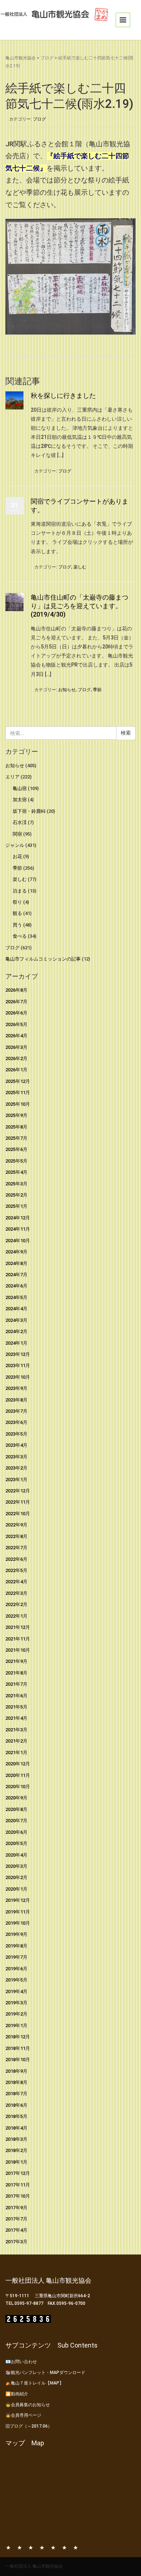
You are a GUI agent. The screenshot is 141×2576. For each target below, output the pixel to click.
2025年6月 (16, 1149)
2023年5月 (16, 1434)
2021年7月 (16, 1684)
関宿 (17, 834)
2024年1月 (16, 1343)
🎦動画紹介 (17, 2394)
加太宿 (20, 800)
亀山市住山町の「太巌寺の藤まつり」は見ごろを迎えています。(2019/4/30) (80, 606)
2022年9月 (16, 1525)
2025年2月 (16, 1195)
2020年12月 (18, 1764)
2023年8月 (16, 1400)
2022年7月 (16, 1548)
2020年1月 (16, 1889)
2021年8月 (16, 1673)
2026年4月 (16, 1036)
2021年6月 (16, 1696)
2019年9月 (16, 1934)
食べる (20, 936)
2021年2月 (16, 1741)
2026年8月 (16, 990)
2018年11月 (18, 2048)
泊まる (20, 891)
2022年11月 (18, 1502)
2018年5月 (16, 2116)
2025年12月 (18, 1081)
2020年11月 (18, 1775)
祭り (17, 902)
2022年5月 (16, 1570)
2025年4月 (16, 1172)
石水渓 (20, 822)
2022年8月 (16, 1536)
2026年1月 (16, 1070)
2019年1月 (16, 2025)
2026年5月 (16, 1024)
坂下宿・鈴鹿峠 (29, 811)
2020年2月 (16, 1877)
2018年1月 (16, 2162)
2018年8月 (16, 2082)
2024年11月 (18, 1229)
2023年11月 (18, 1365)
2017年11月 (18, 2185)
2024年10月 (18, 1241)
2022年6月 (16, 1559)
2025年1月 (16, 1206)
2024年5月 (16, 1297)
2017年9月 (16, 2208)
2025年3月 (16, 1184)
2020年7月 (16, 1821)
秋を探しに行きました (63, 396)
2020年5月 (16, 1843)
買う (17, 925)
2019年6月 (16, 1969)
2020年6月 (16, 1832)
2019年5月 (16, 1980)
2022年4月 (16, 1582)
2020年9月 (16, 1798)
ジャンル (15, 845)
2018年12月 (18, 2037)
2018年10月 (18, 2060)
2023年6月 (16, 1422)
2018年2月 (16, 2150)
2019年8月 (16, 1946)
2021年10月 (18, 1650)
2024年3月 (16, 1320)
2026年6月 (16, 1013)
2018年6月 (16, 2105)
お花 (17, 856)
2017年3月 (16, 2242)
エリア (12, 777)
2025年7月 (16, 1138)
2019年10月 (18, 1923)
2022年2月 (16, 1604)
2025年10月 (18, 1104)
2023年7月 (16, 1411)
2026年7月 (16, 1002)
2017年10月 (18, 2196)
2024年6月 (16, 1286)
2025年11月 (18, 1092)
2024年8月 (16, 1263)
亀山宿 (20, 788)
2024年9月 (16, 1252)
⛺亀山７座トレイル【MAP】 (35, 2383)
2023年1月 (16, 1480)
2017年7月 (16, 2219)
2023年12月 (18, 1354)
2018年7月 (16, 2094)
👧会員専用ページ (23, 2415)
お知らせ (67, 690)
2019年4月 (16, 1991)
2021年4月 (16, 1718)
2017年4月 (16, 2230)
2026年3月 (16, 1047)
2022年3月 (16, 1593)
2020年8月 (16, 1809)
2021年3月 (16, 1730)
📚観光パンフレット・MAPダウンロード (45, 2373)
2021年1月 (16, 1753)
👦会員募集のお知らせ (28, 2405)
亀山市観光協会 (21, 58)
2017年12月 (18, 2173)
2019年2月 (16, 2014)
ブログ (47, 58)
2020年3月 (16, 1866)
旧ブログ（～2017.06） (29, 2426)
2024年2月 (16, 1331)
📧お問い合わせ (21, 2362)
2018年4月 (16, 2128)
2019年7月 (16, 1957)
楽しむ (80, 567)
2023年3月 (16, 1457)
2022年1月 (16, 1616)
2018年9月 (16, 2071)
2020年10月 (18, 1787)
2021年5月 (16, 1707)
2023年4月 (16, 1445)
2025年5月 (16, 1161)
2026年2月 (16, 1058)
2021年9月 (16, 1661)
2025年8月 (16, 1127)
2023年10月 (18, 1377)
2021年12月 (18, 1627)
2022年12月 (18, 1491)
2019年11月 (18, 1912)
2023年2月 (16, 1468)
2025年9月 (16, 1115)
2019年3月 (16, 2003)
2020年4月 (16, 1855)
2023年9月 (16, 1388)
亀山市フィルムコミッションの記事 (43, 959)
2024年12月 (18, 1218)
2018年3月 (16, 2139)
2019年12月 (18, 1900)
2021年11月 (18, 1639)
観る (17, 913)
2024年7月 (16, 1275)
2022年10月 (18, 1514)
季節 (97, 690)
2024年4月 (16, 1309)
